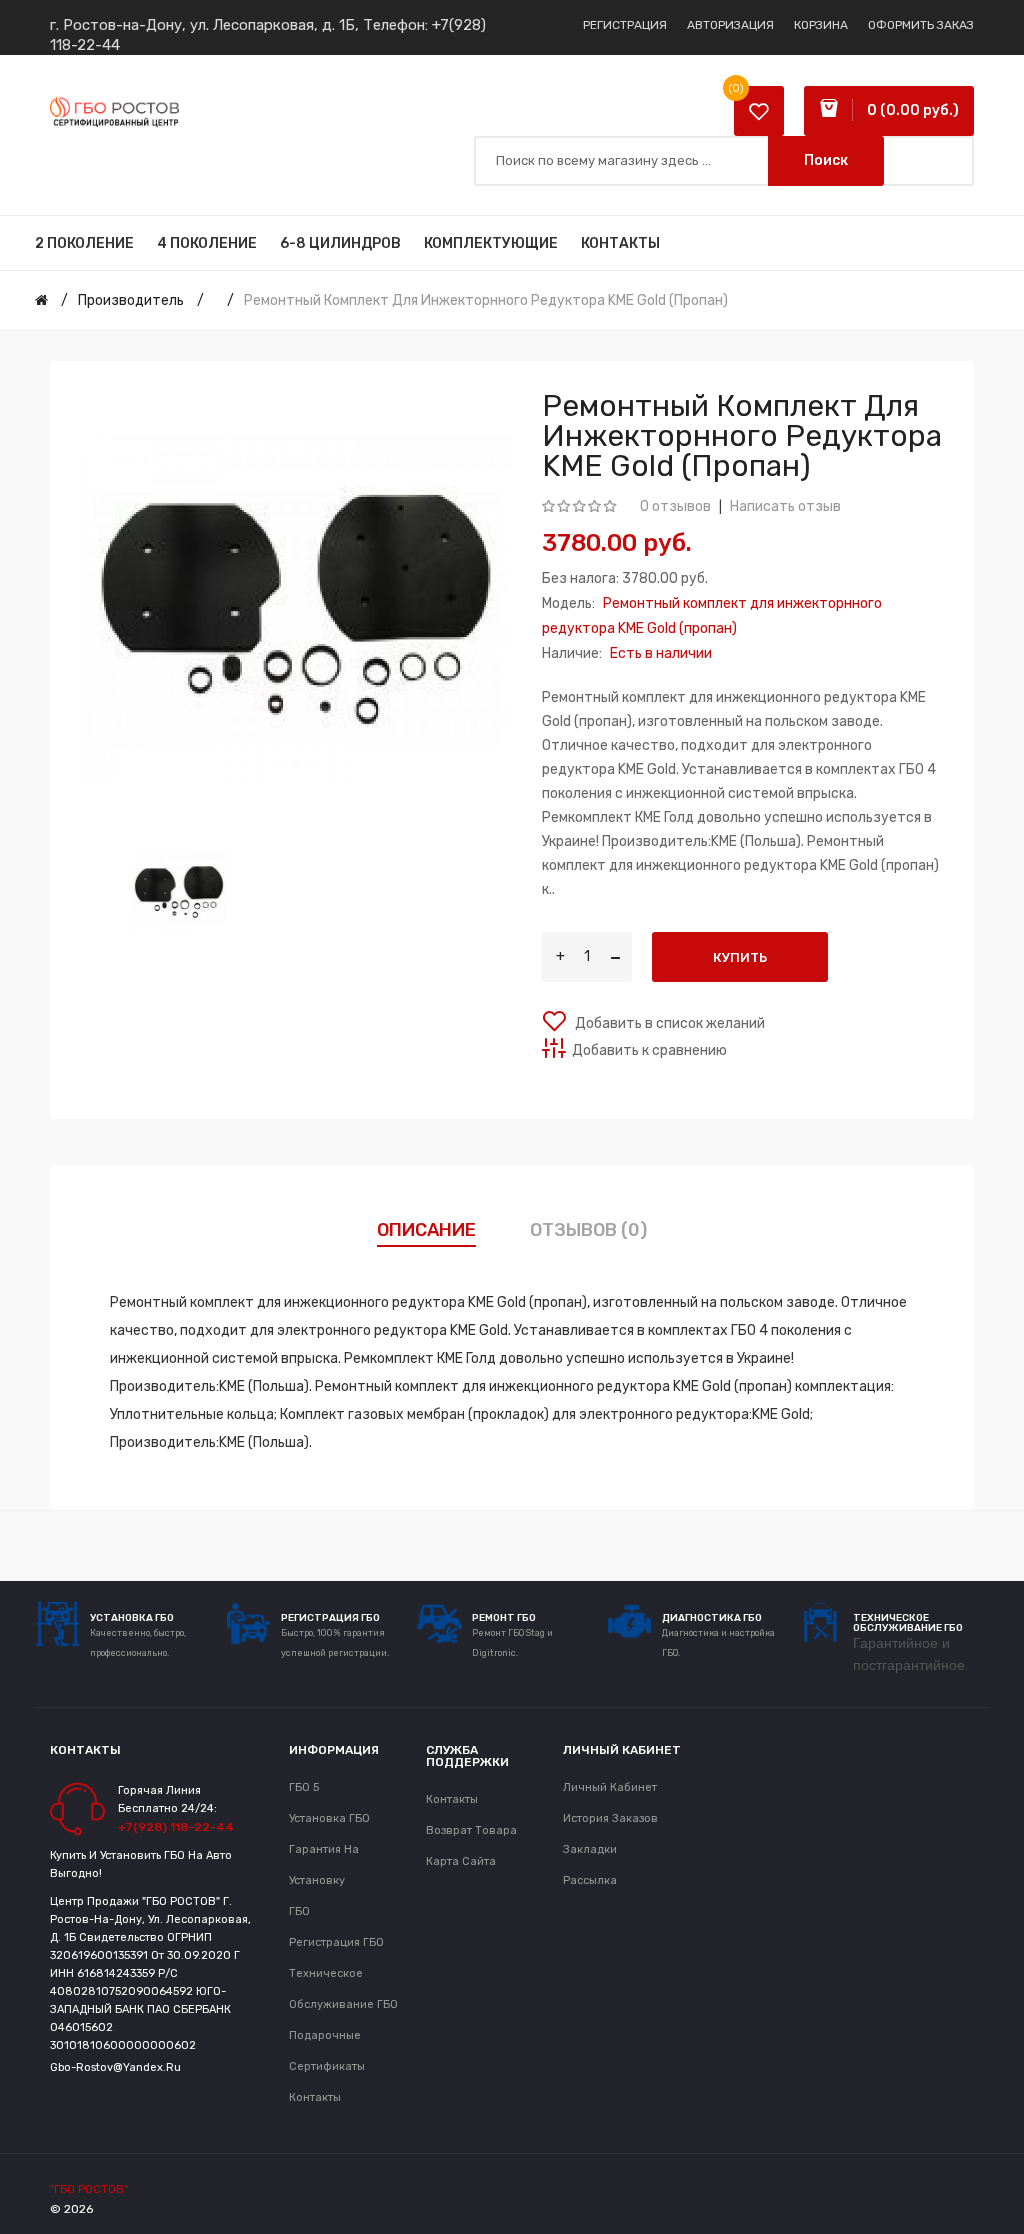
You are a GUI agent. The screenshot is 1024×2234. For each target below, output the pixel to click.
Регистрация (625, 25)
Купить (740, 957)
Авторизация (730, 25)
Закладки (590, 1849)
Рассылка (590, 1880)
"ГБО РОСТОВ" (89, 2189)
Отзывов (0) (588, 1230)
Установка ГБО (329, 1818)
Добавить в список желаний (668, 1023)
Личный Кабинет (610, 1787)
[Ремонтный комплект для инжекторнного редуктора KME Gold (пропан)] (178, 891)
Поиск (826, 160)
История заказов (610, 1818)
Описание (426, 1230)
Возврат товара (471, 1830)
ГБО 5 (304, 1787)
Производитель (131, 300)
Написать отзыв (785, 506)
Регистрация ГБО (336, 1942)
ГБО (299, 1911)
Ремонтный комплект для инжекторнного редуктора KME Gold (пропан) (486, 300)
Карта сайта (461, 1861)
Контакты (315, 2097)
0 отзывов (675, 506)
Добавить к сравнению (649, 1050)
